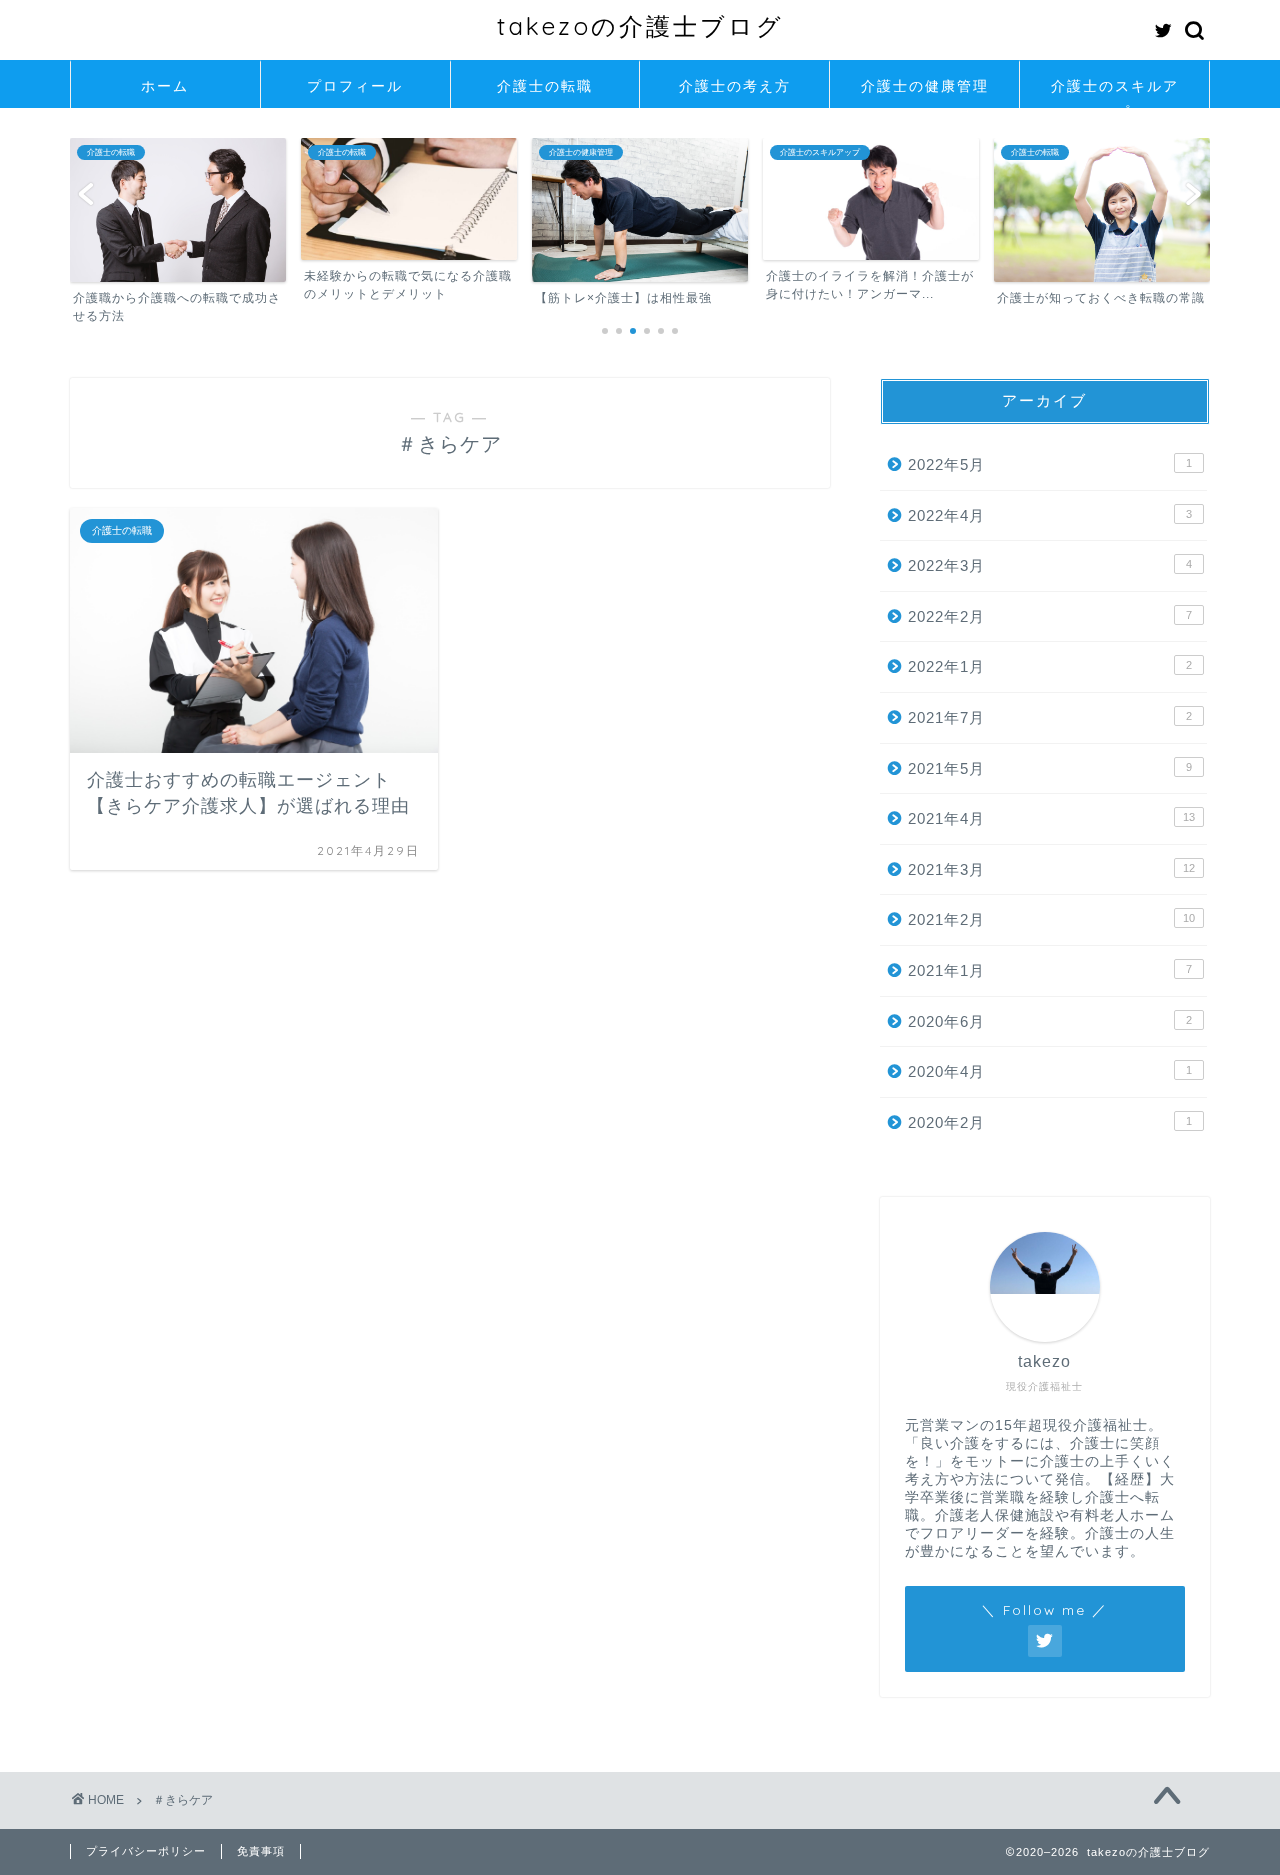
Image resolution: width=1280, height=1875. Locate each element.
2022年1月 (1050, 666)
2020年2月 (1050, 1122)
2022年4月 (1050, 515)
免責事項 (261, 1851)
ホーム (165, 86)
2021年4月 (1051, 818)
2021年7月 (1050, 717)
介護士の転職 (545, 86)
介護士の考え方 (735, 86)
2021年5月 (1050, 768)
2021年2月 (1051, 919)
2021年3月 (1051, 869)
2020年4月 (1050, 1071)
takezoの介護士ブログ (640, 26)
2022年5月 (1050, 464)
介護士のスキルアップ (1115, 92)
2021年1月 (1050, 970)
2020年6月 (1050, 1021)
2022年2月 (1050, 616)
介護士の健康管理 (925, 86)
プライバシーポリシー (146, 1851)
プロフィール (355, 86)
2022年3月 (1050, 565)
